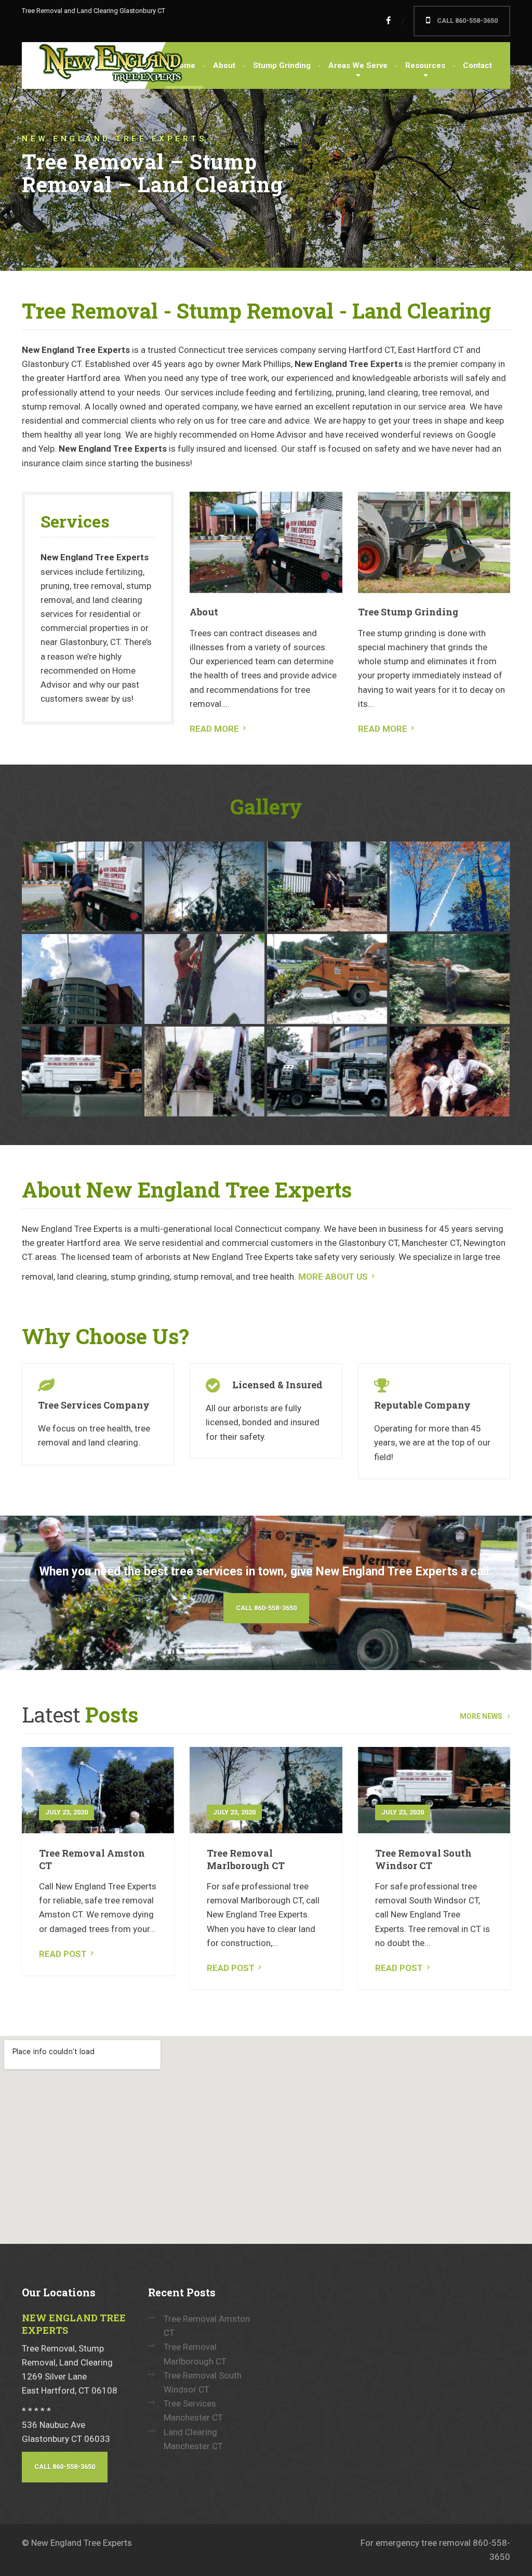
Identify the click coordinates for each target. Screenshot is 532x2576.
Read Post (63, 1954)
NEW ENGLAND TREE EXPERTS (74, 2324)
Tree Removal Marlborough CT (246, 1859)
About (224, 65)
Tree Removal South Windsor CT (423, 1859)
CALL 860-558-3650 (467, 21)
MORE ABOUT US (333, 1277)
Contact (477, 65)
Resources (425, 65)
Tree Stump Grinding (408, 612)
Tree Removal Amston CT (92, 1859)
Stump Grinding (282, 65)
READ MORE (214, 729)
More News (481, 1716)
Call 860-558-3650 (266, 1608)
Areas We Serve (358, 65)
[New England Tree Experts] (105, 64)
